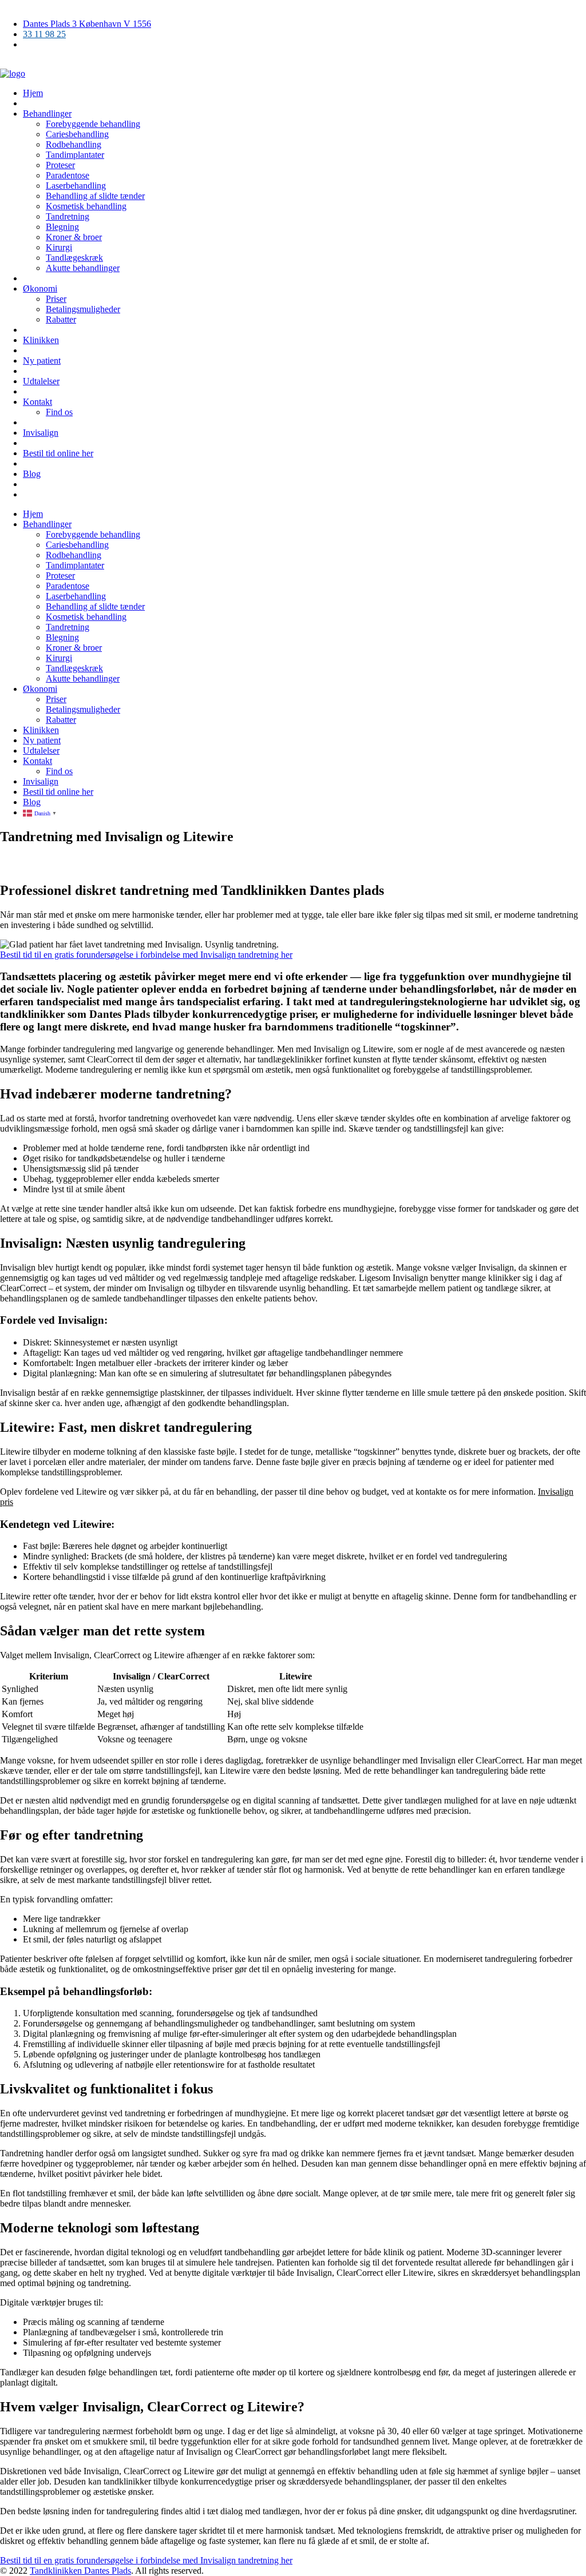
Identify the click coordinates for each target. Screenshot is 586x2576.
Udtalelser (41, 381)
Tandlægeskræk (74, 258)
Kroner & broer (74, 237)
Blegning (62, 227)
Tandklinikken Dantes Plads (80, 2571)
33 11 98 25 (44, 34)
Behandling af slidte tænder (95, 196)
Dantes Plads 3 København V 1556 (87, 24)
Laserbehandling (76, 186)
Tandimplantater (75, 155)
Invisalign (41, 433)
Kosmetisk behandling (86, 206)
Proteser (60, 165)
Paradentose (68, 175)
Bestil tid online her (58, 453)
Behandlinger (47, 114)
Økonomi (40, 288)
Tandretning (68, 216)
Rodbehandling (74, 144)
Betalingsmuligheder (83, 309)
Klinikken (41, 340)
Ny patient (42, 361)
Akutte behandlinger (83, 268)
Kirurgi (59, 247)
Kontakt (37, 402)
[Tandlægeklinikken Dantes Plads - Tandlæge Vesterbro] (13, 73)
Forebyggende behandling (93, 124)
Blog (32, 474)
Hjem (33, 93)
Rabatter (61, 319)
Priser (56, 299)
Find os (59, 412)
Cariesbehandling (77, 134)
